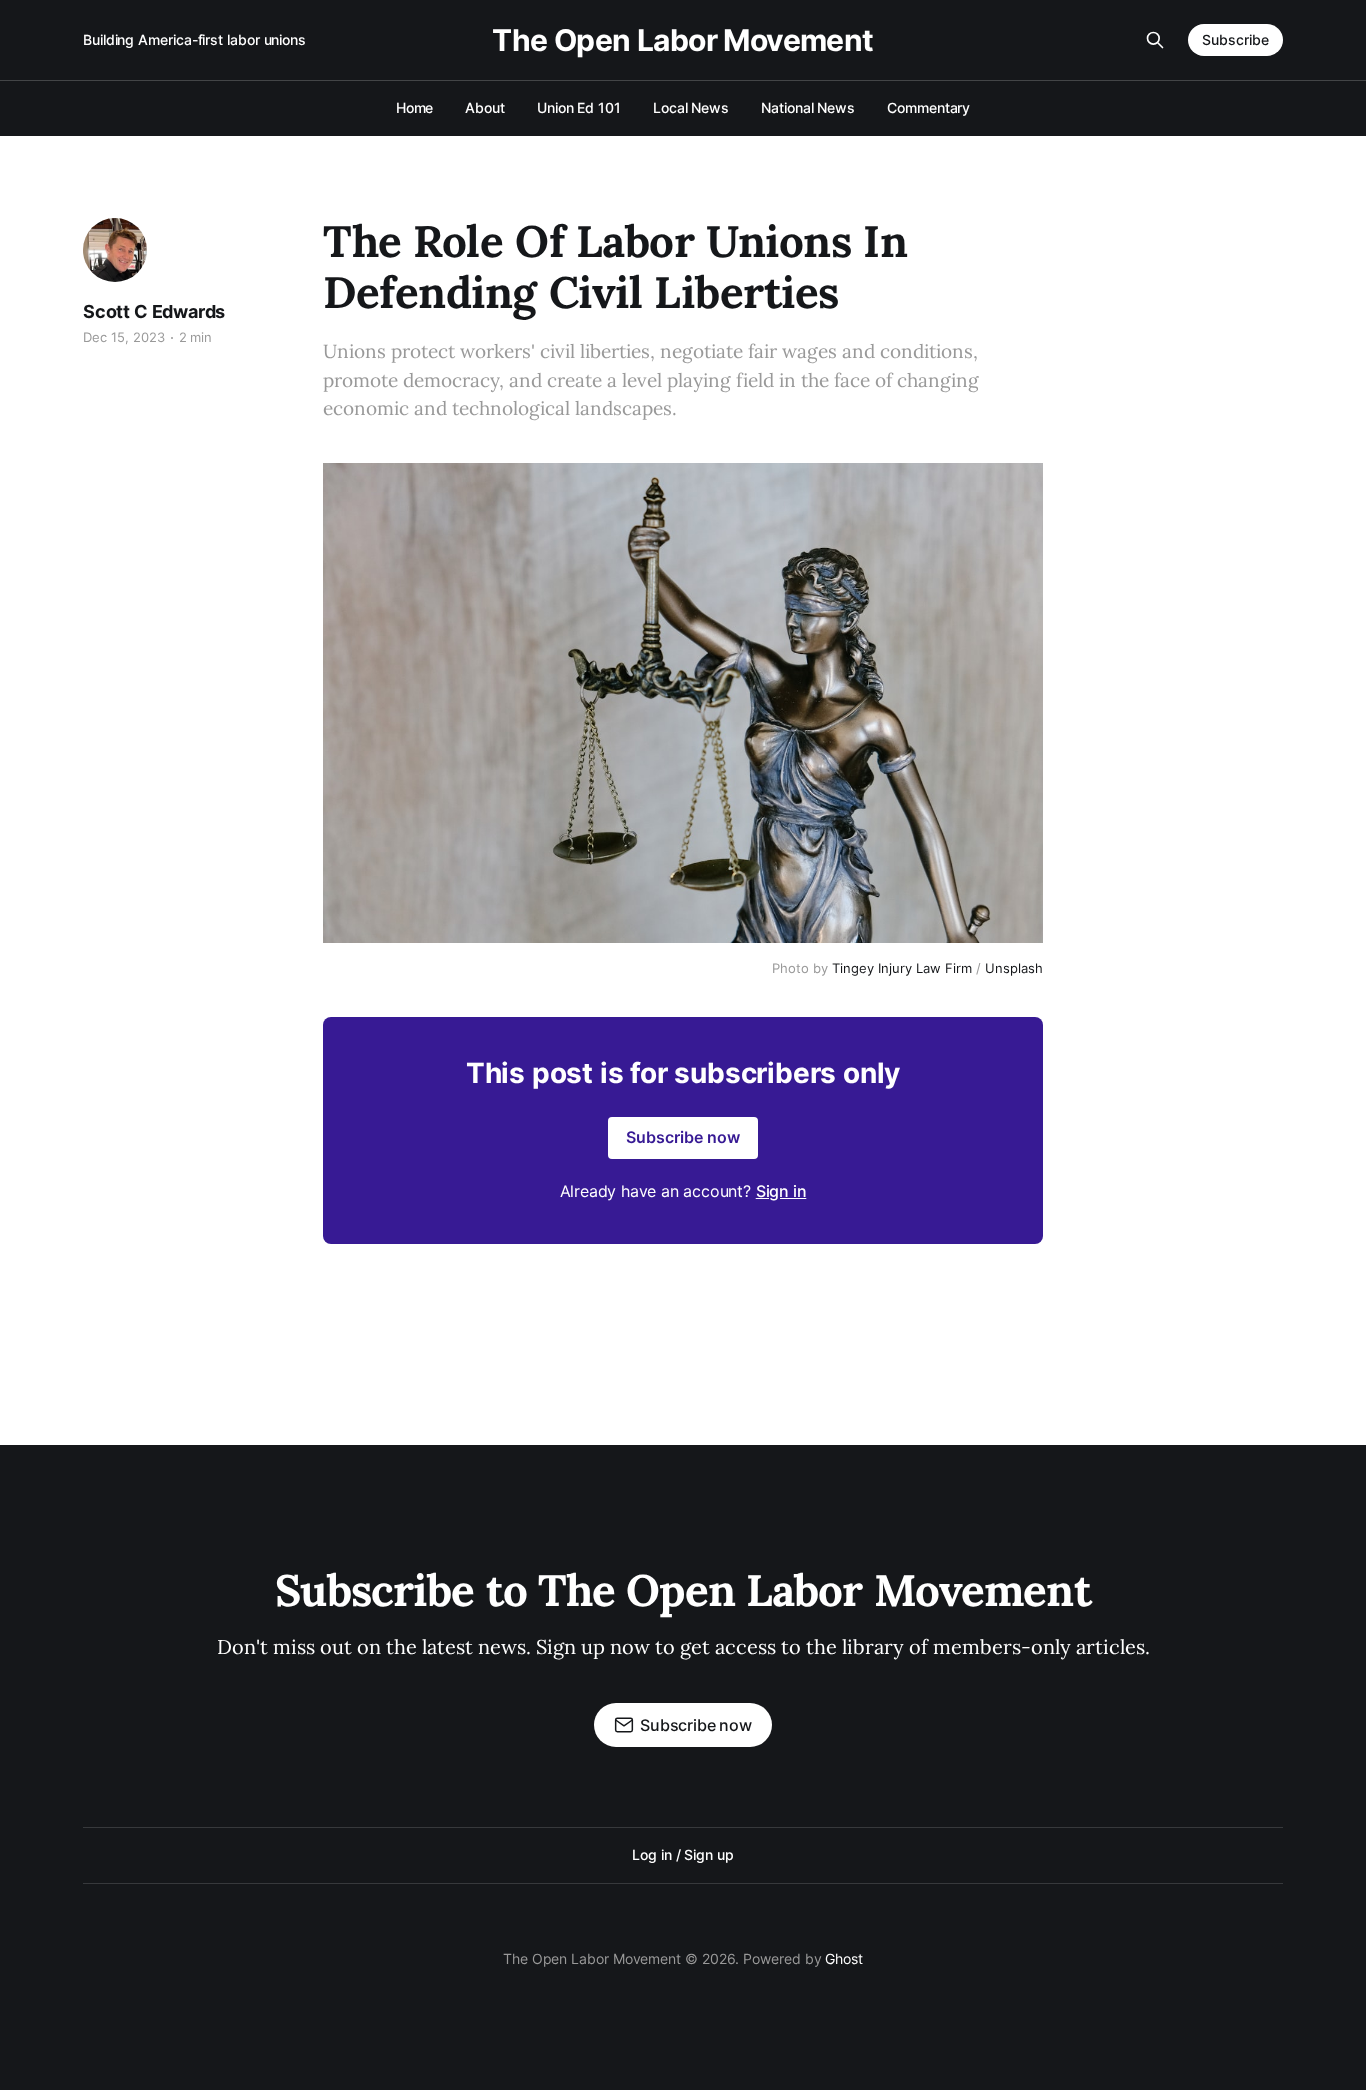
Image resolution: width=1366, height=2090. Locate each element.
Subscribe (1235, 39)
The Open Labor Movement (682, 40)
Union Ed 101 (579, 107)
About (485, 107)
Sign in (781, 1191)
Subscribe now (683, 1137)
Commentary (928, 107)
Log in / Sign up (683, 1854)
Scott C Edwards (154, 311)
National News (808, 107)
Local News (691, 107)
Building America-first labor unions (194, 39)
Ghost (844, 1958)
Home (415, 107)
